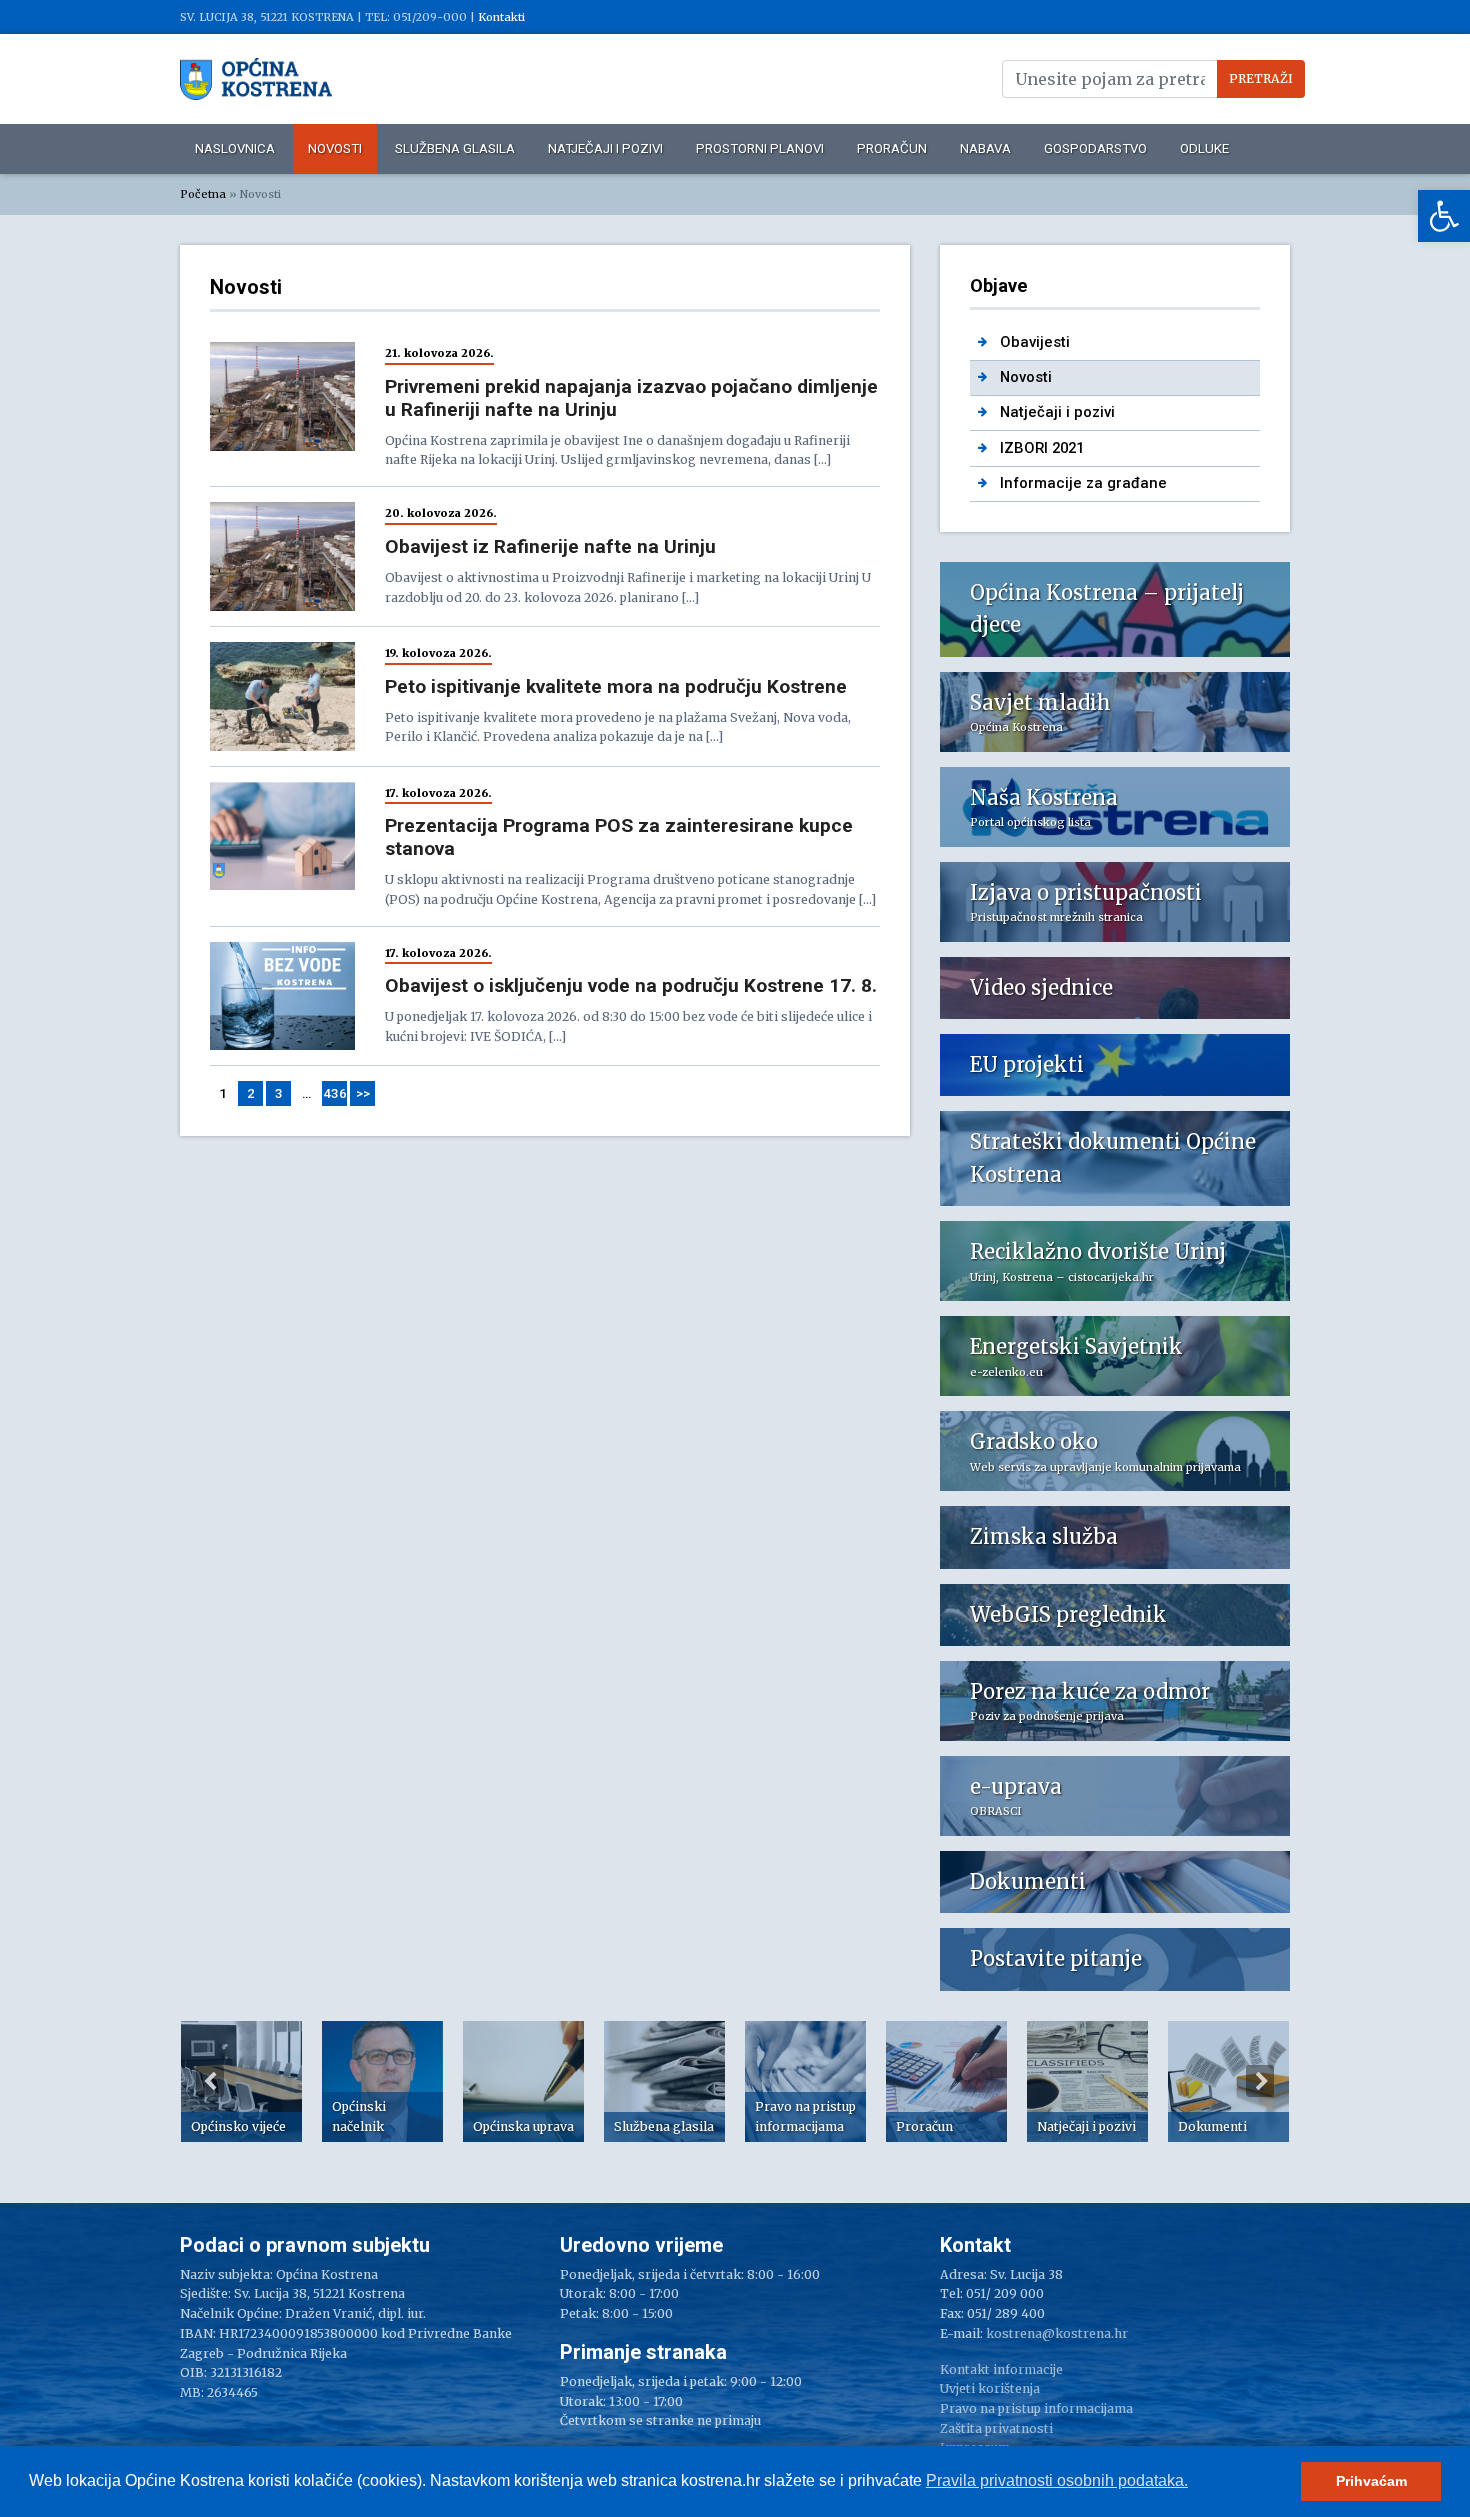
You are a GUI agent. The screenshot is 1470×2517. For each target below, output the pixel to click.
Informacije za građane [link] (1083, 483)
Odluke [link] (1204, 148)
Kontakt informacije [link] (1001, 2369)
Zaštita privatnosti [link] (996, 2428)
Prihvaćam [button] (1371, 2481)
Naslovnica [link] (235, 148)
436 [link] (335, 1093)
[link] (1444, 216)
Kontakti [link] (501, 17)
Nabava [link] (985, 148)
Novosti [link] (335, 148)
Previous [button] (210, 2081)
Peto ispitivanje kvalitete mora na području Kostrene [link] (616, 686)
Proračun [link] (892, 148)
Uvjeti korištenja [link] (990, 2388)
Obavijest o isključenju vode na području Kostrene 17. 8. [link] (631, 985)
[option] (241, 2081)
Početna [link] (203, 194)
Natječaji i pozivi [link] (605, 148)
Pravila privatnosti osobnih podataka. (1057, 2480)
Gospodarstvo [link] (1095, 148)
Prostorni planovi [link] (760, 148)
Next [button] (1260, 2081)
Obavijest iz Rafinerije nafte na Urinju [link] (550, 546)
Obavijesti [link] (1035, 342)
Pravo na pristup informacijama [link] (1036, 2408)
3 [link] (279, 1093)
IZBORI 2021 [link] (1042, 448)
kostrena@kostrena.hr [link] (1057, 2333)
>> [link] (363, 1093)
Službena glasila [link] (455, 148)
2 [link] (251, 1093)
